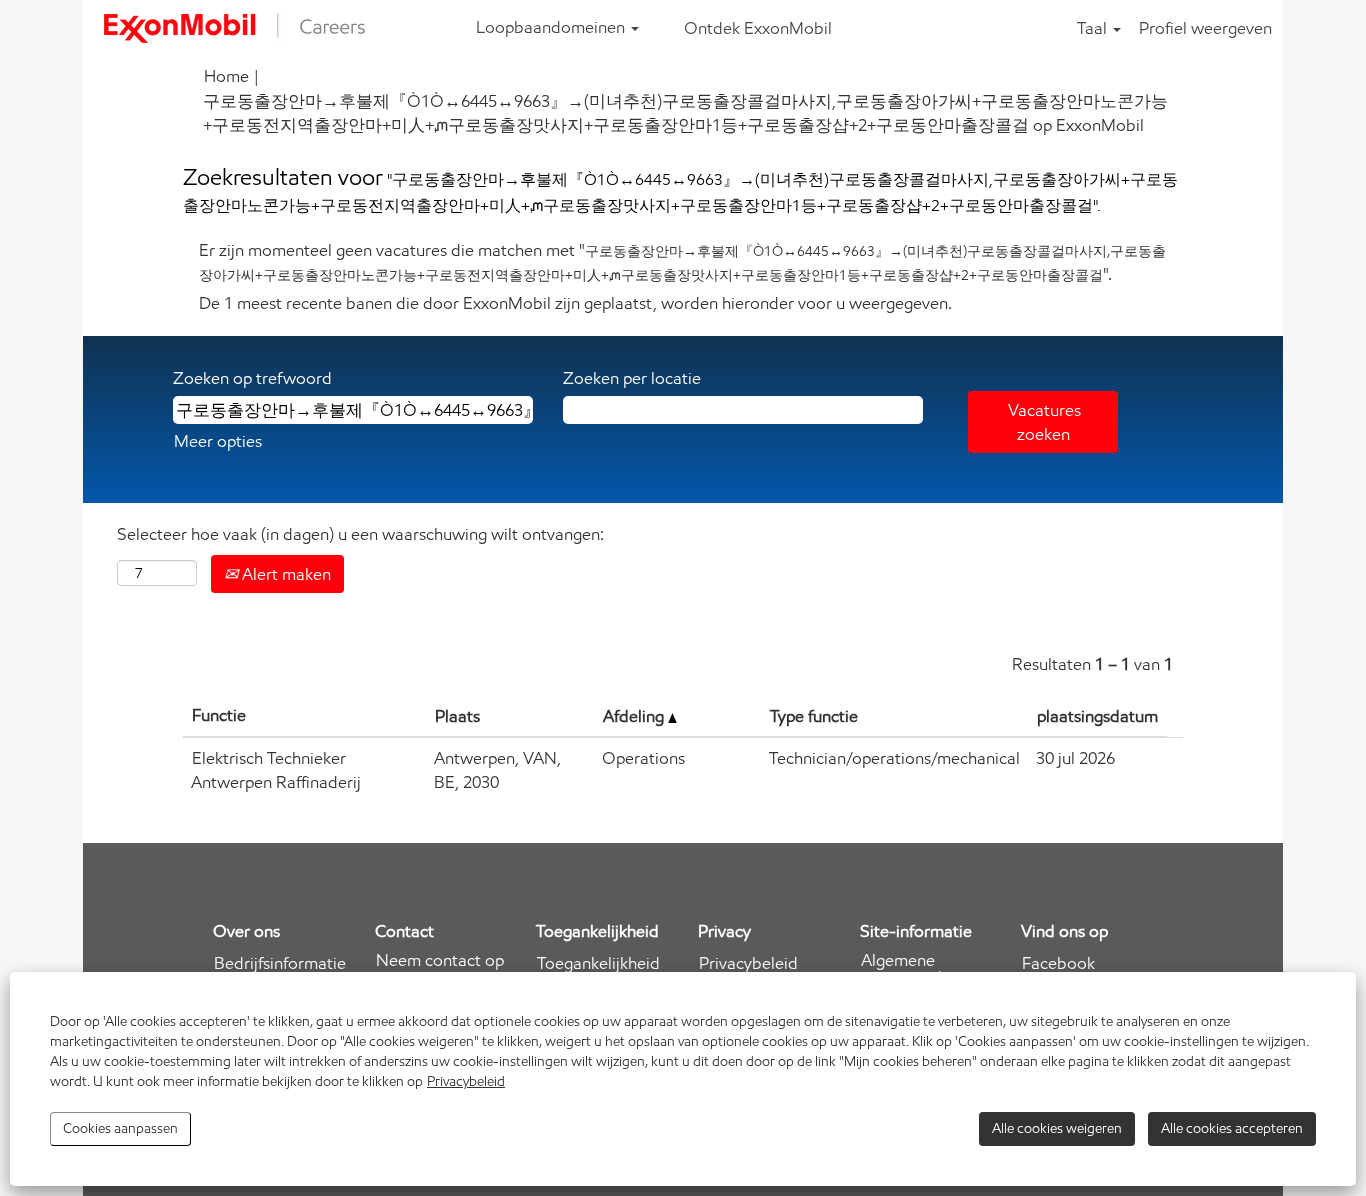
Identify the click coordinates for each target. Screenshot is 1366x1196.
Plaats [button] (457, 716)
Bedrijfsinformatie (280, 963)
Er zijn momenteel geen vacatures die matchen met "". (682, 262)
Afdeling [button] (635, 716)
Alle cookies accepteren (1232, 1128)
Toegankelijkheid (598, 963)
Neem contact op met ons (440, 969)
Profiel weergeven (1205, 28)
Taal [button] (1094, 28)
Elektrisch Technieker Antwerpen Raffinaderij (276, 770)
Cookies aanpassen (120, 1128)
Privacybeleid (466, 1081)
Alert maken (284, 574)
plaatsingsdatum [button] (1097, 716)
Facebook (1058, 963)
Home (226, 76)
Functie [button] (219, 715)
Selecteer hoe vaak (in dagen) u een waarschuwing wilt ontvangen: (360, 534)
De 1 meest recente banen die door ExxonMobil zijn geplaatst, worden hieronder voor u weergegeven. (575, 303)
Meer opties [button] (218, 441)
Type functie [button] (814, 716)
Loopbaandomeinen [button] (552, 27)
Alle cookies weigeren (1057, 1128)
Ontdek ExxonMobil (758, 28)
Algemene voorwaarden (910, 969)
